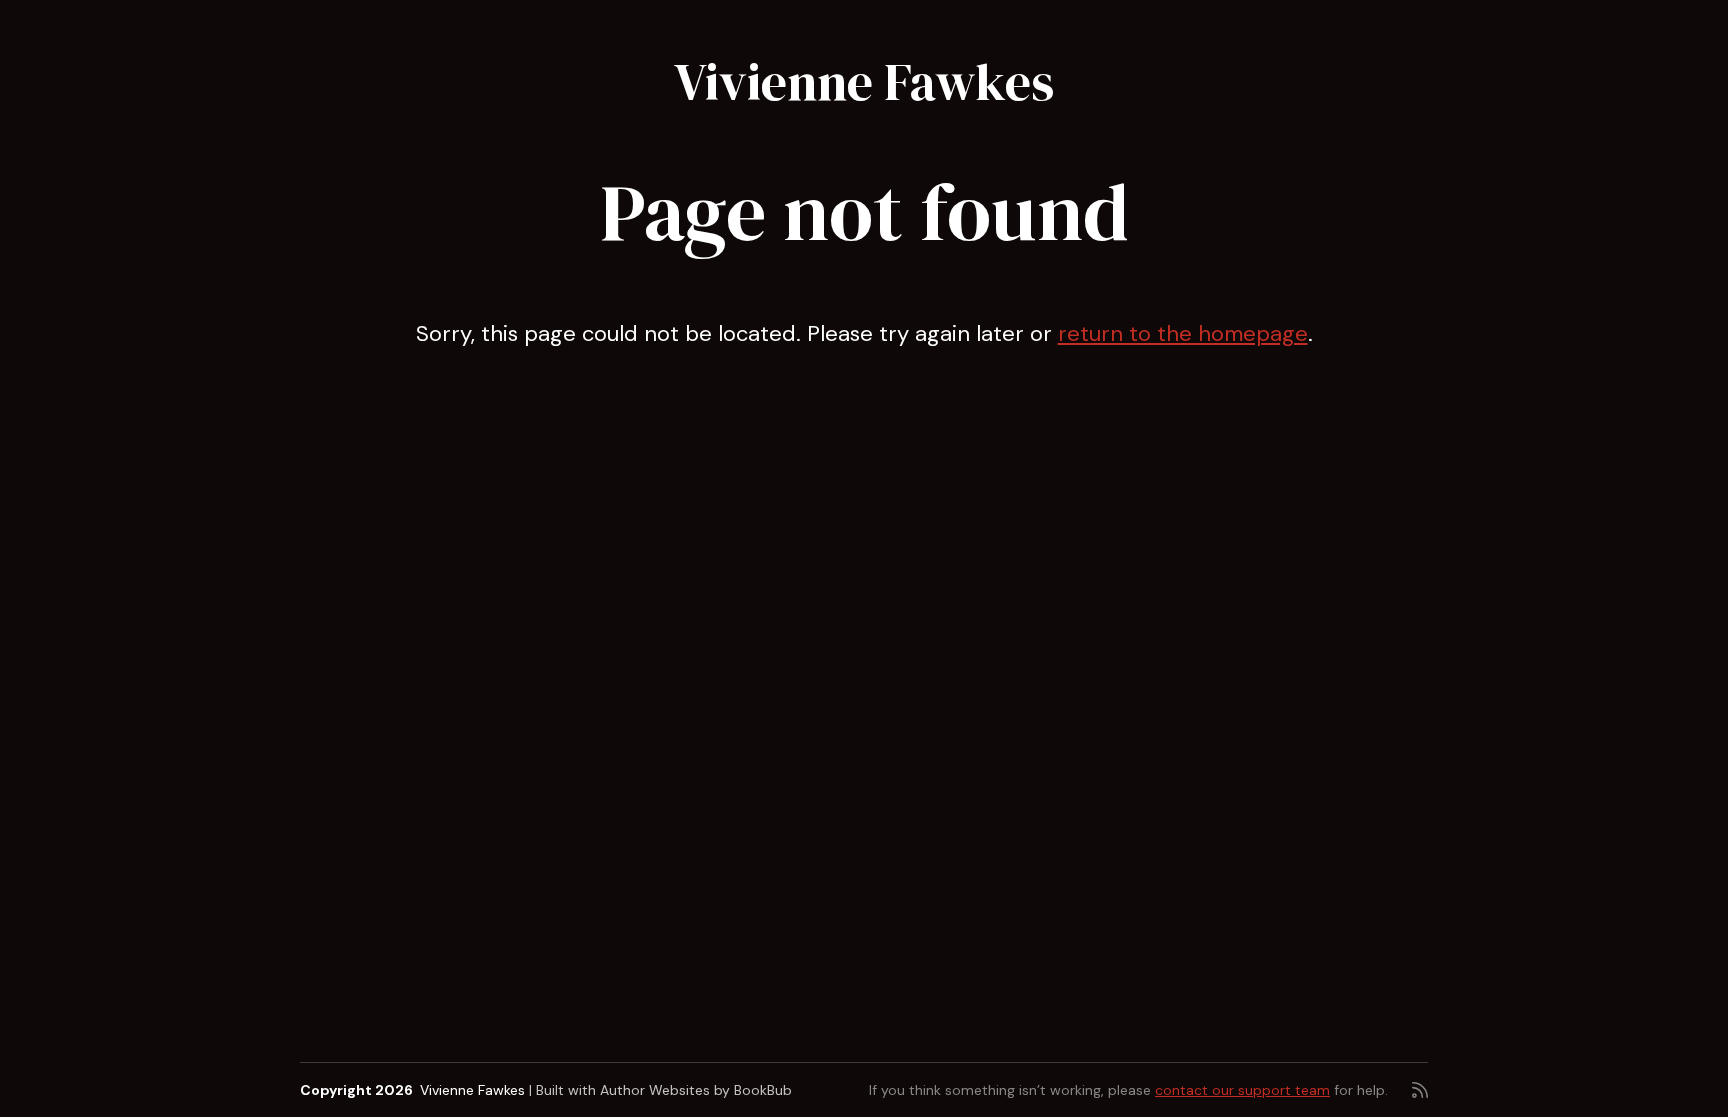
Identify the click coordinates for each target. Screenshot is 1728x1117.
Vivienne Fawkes (864, 81)
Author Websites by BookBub (696, 1090)
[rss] (1420, 1090)
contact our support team (1242, 1090)
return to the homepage (1183, 333)
